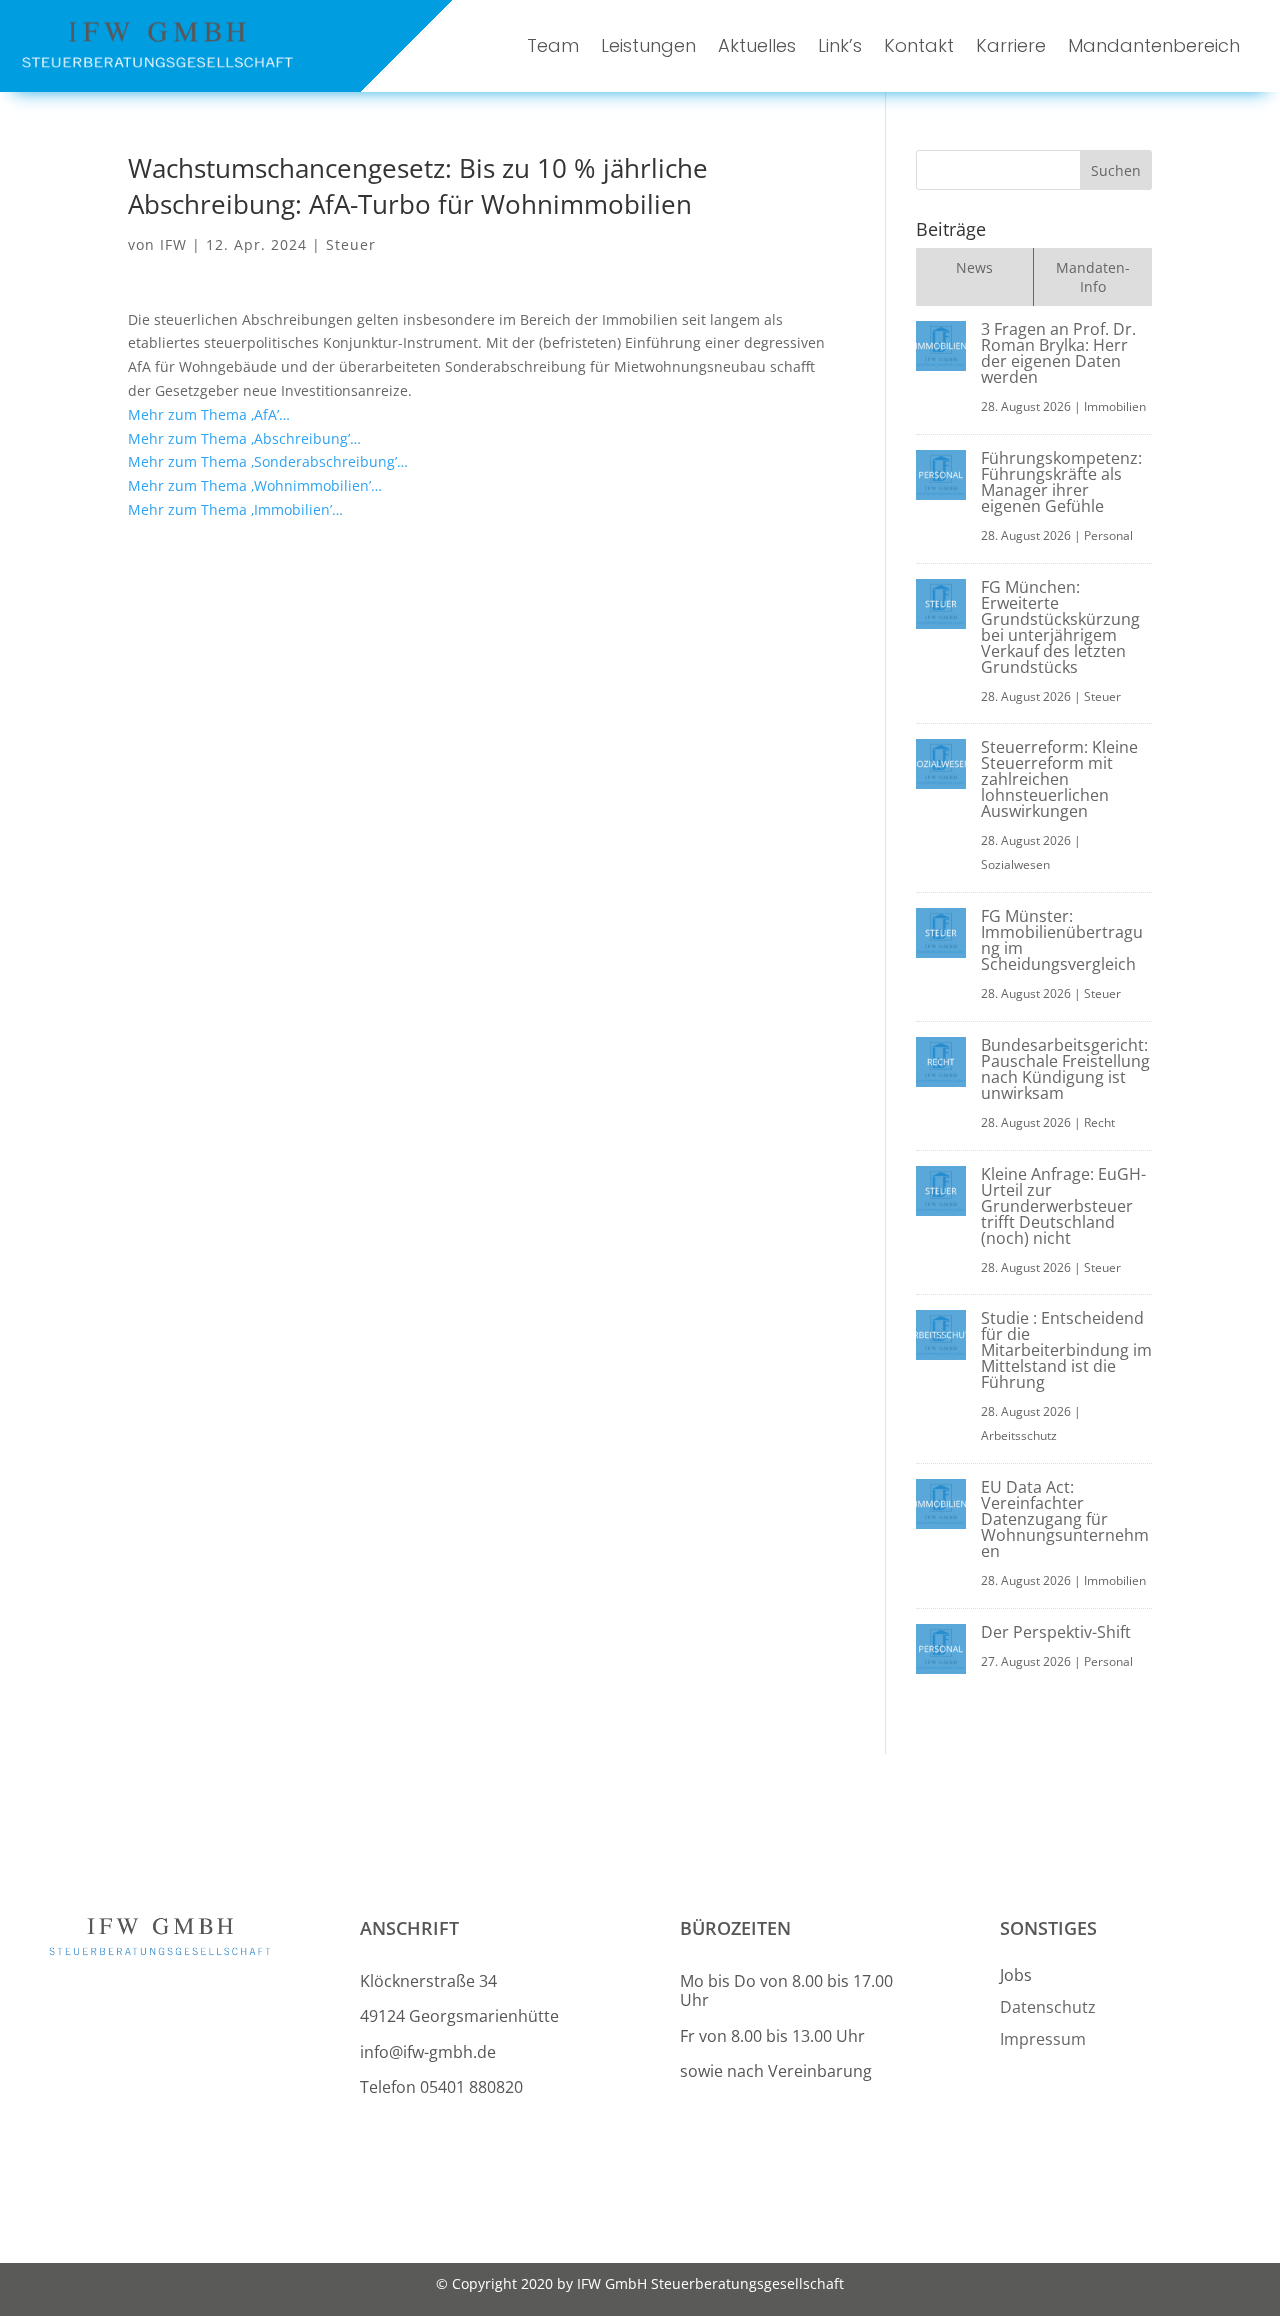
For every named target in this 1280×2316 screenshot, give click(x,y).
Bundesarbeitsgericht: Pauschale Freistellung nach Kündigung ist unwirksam (1065, 1069)
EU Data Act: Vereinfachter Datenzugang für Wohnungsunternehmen (1065, 1519)
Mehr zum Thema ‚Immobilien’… (235, 509)
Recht (1099, 1122)
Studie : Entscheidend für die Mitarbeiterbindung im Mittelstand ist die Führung (1066, 1350)
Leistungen (648, 45)
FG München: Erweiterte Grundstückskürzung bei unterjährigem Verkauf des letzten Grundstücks (1060, 627)
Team (553, 45)
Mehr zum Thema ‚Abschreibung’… (244, 438)
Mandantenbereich (1154, 45)
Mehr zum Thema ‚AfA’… (209, 414)
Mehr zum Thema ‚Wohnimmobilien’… (255, 485)
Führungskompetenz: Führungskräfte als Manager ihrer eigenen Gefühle (1061, 482)
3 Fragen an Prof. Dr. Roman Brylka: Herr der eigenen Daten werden (1058, 353)
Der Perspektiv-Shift (1056, 1632)
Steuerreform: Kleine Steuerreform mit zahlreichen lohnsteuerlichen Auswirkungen (1059, 779)
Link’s (840, 45)
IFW (173, 244)
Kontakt (919, 45)
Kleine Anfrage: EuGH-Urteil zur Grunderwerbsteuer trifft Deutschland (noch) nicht (1063, 1206)
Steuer (351, 244)
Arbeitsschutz (1019, 1435)
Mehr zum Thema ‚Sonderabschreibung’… (268, 461)
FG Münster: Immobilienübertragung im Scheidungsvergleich (1062, 940)
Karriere (1011, 45)
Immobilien (1115, 406)
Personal (1108, 535)
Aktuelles (757, 45)
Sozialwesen (1015, 864)
